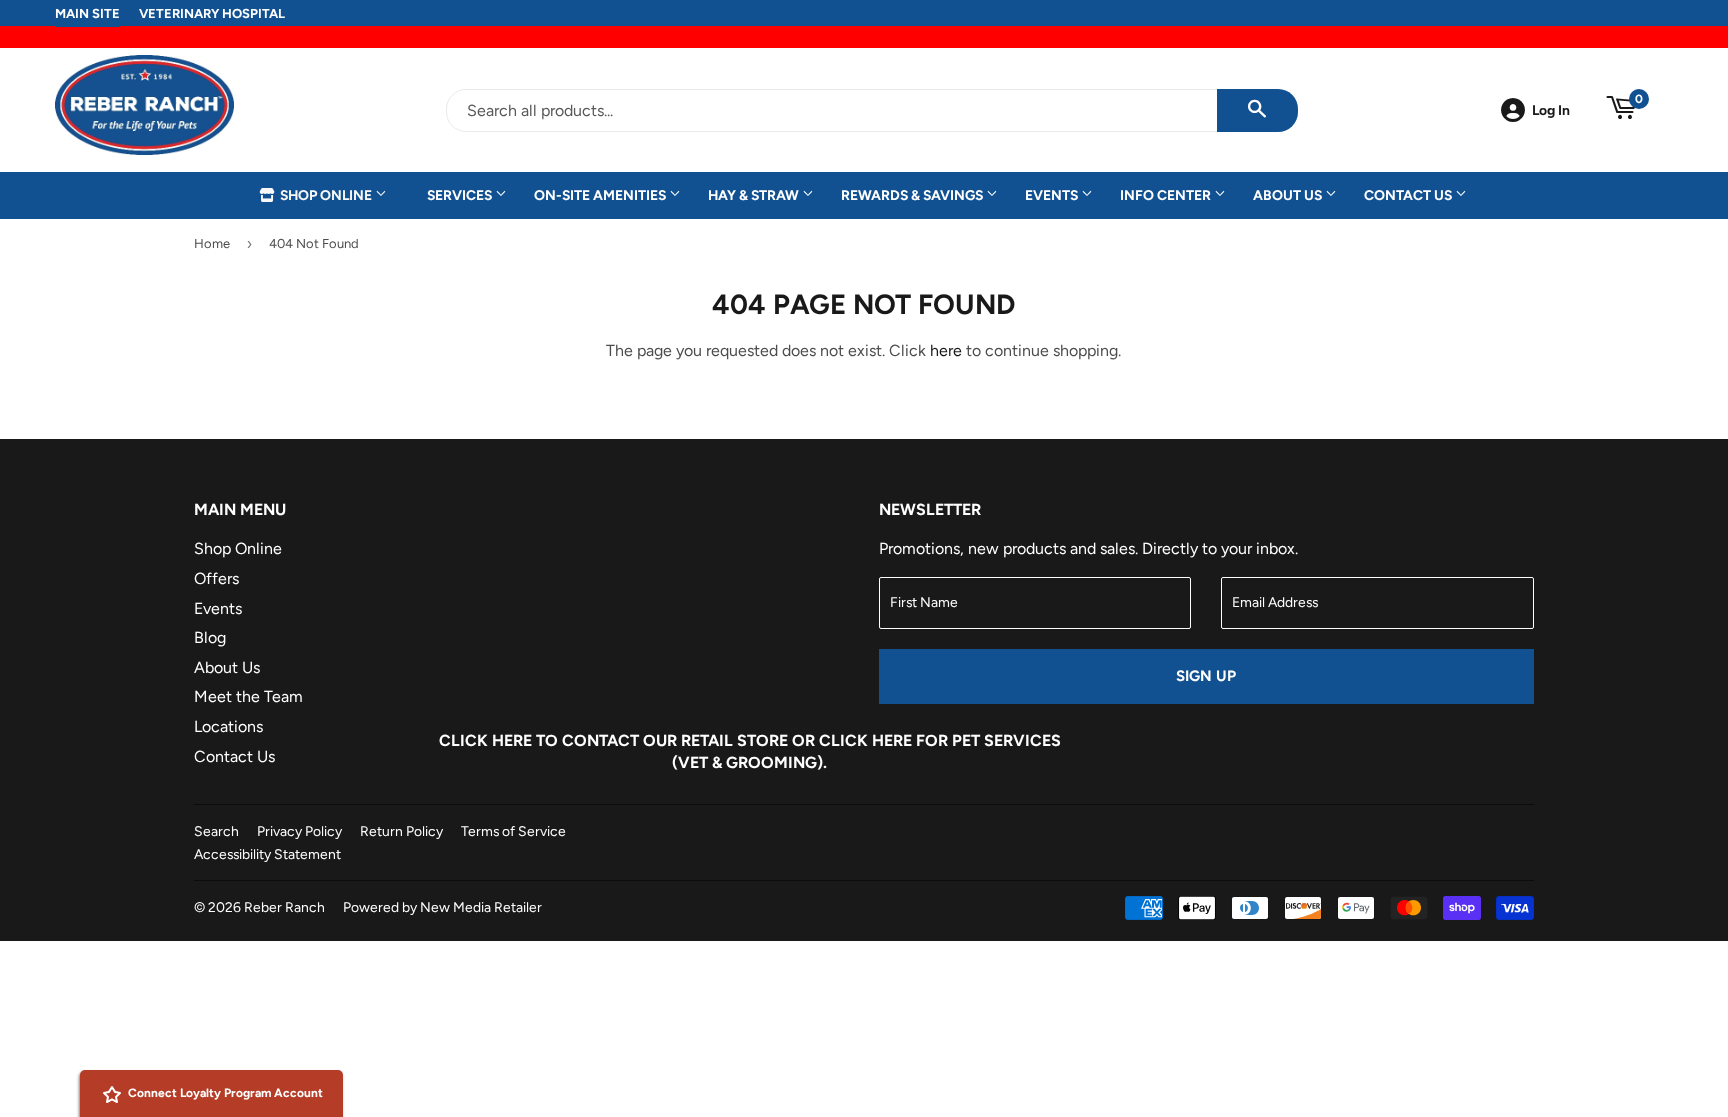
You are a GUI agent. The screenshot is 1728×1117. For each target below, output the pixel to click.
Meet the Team (248, 696)
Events (1053, 195)
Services (461, 195)
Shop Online (326, 195)
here (946, 350)
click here (865, 740)
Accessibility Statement (267, 854)
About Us (1289, 195)
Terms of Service (513, 831)
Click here (485, 740)
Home (212, 243)
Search (216, 831)
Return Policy (401, 831)
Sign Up (1206, 676)
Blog (210, 637)
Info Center (1167, 195)
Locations (228, 726)
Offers (216, 578)
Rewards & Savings (913, 195)
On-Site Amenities (601, 195)
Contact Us (1409, 195)
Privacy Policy (299, 831)
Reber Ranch (284, 907)
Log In (1551, 110)
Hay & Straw (755, 195)
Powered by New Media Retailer (442, 907)
